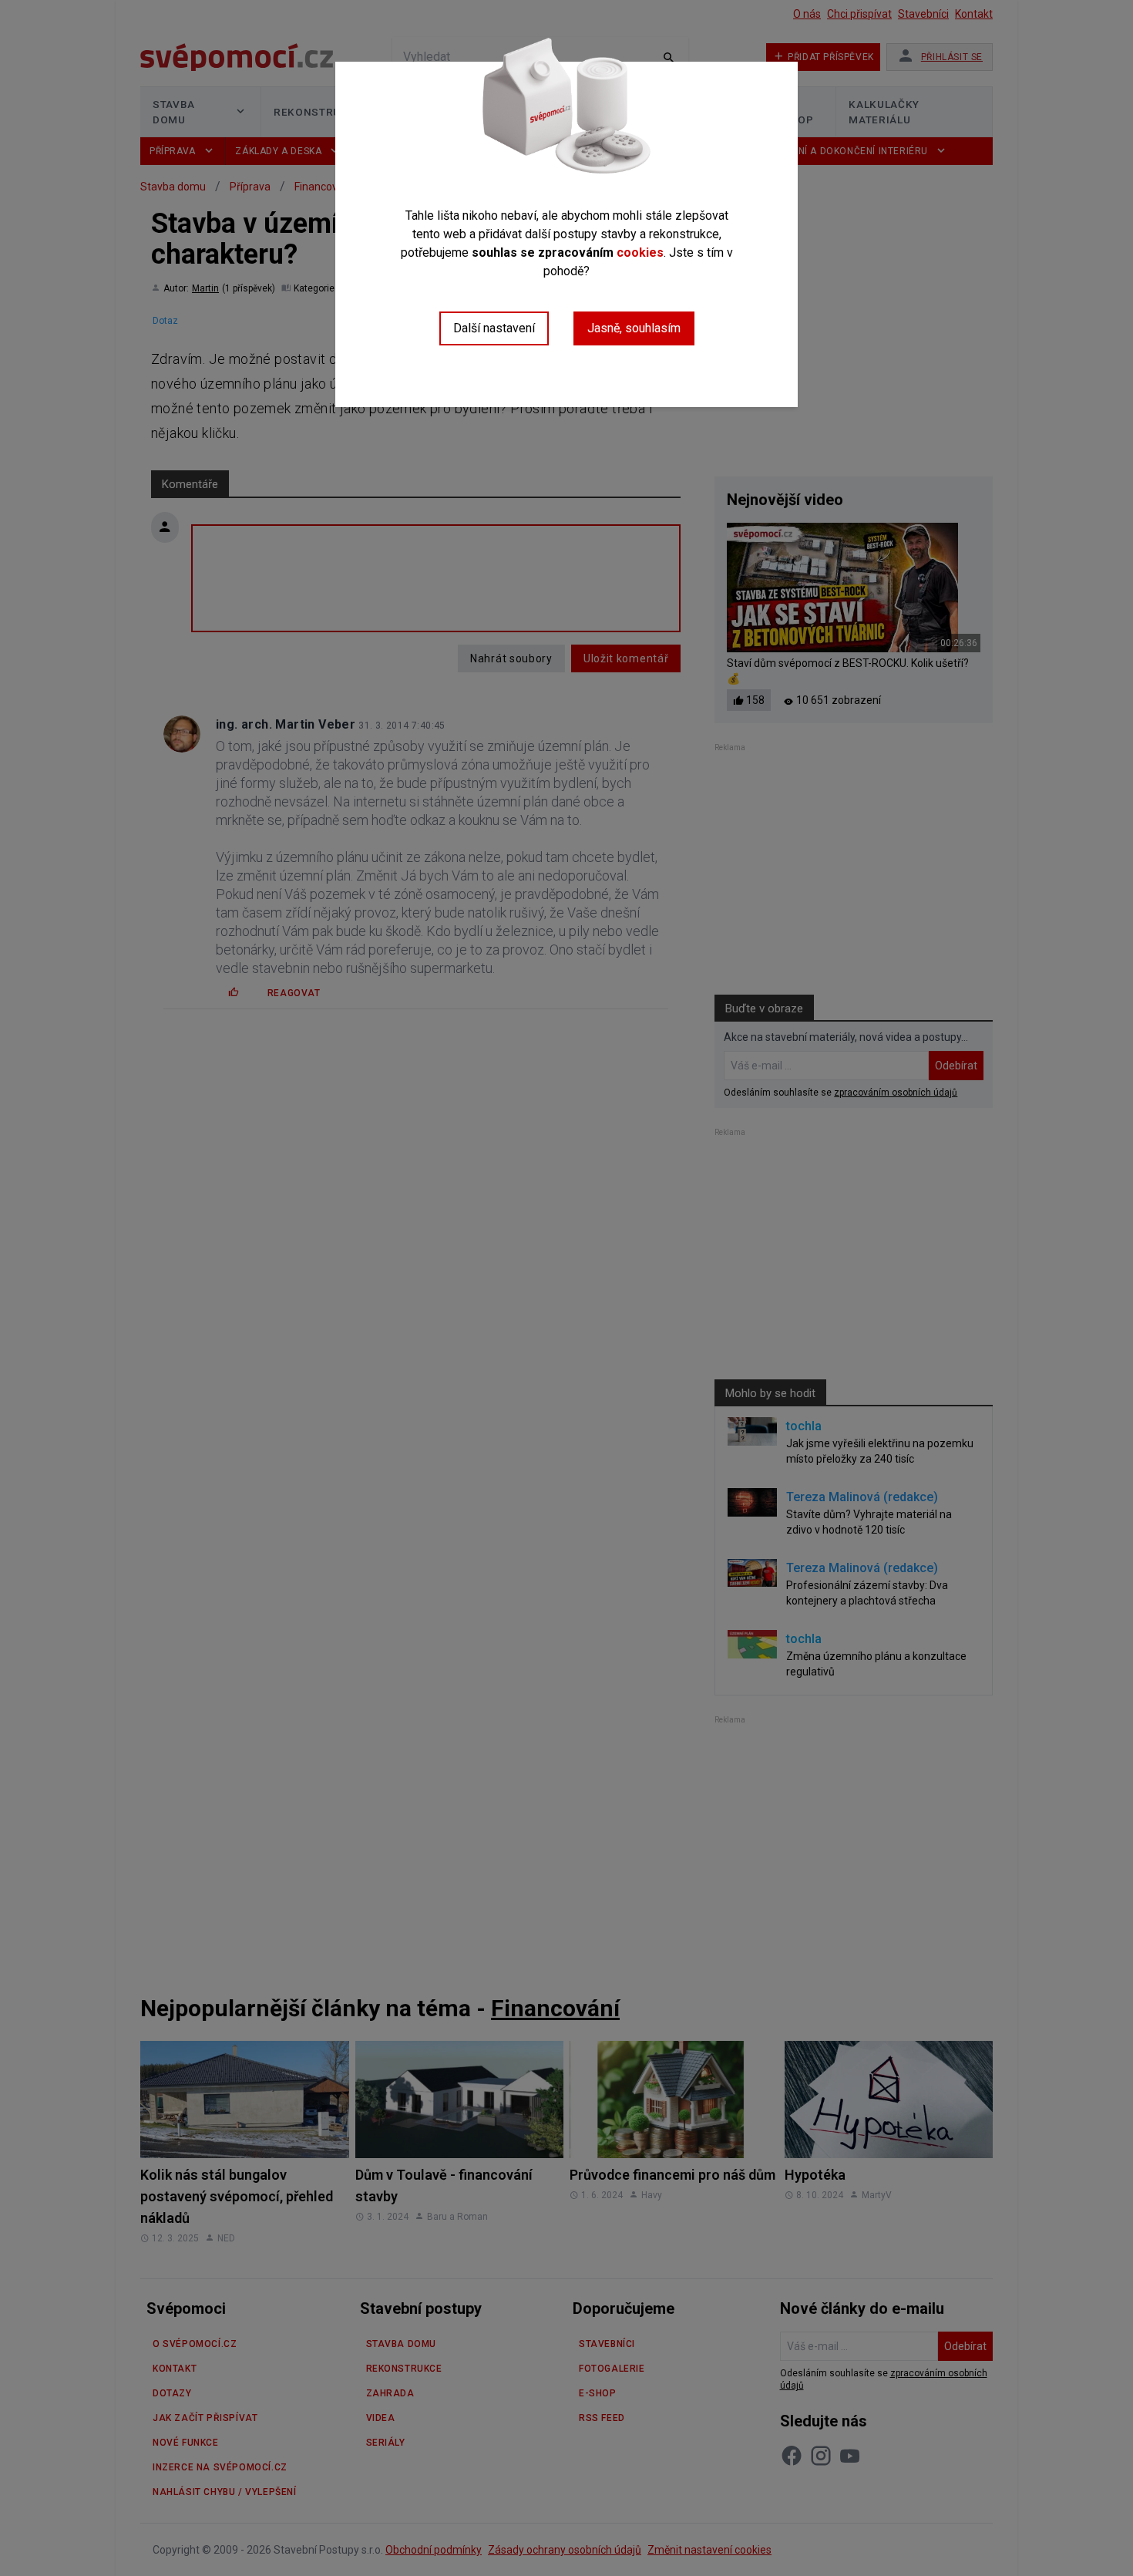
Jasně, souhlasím (634, 328)
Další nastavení (494, 328)
